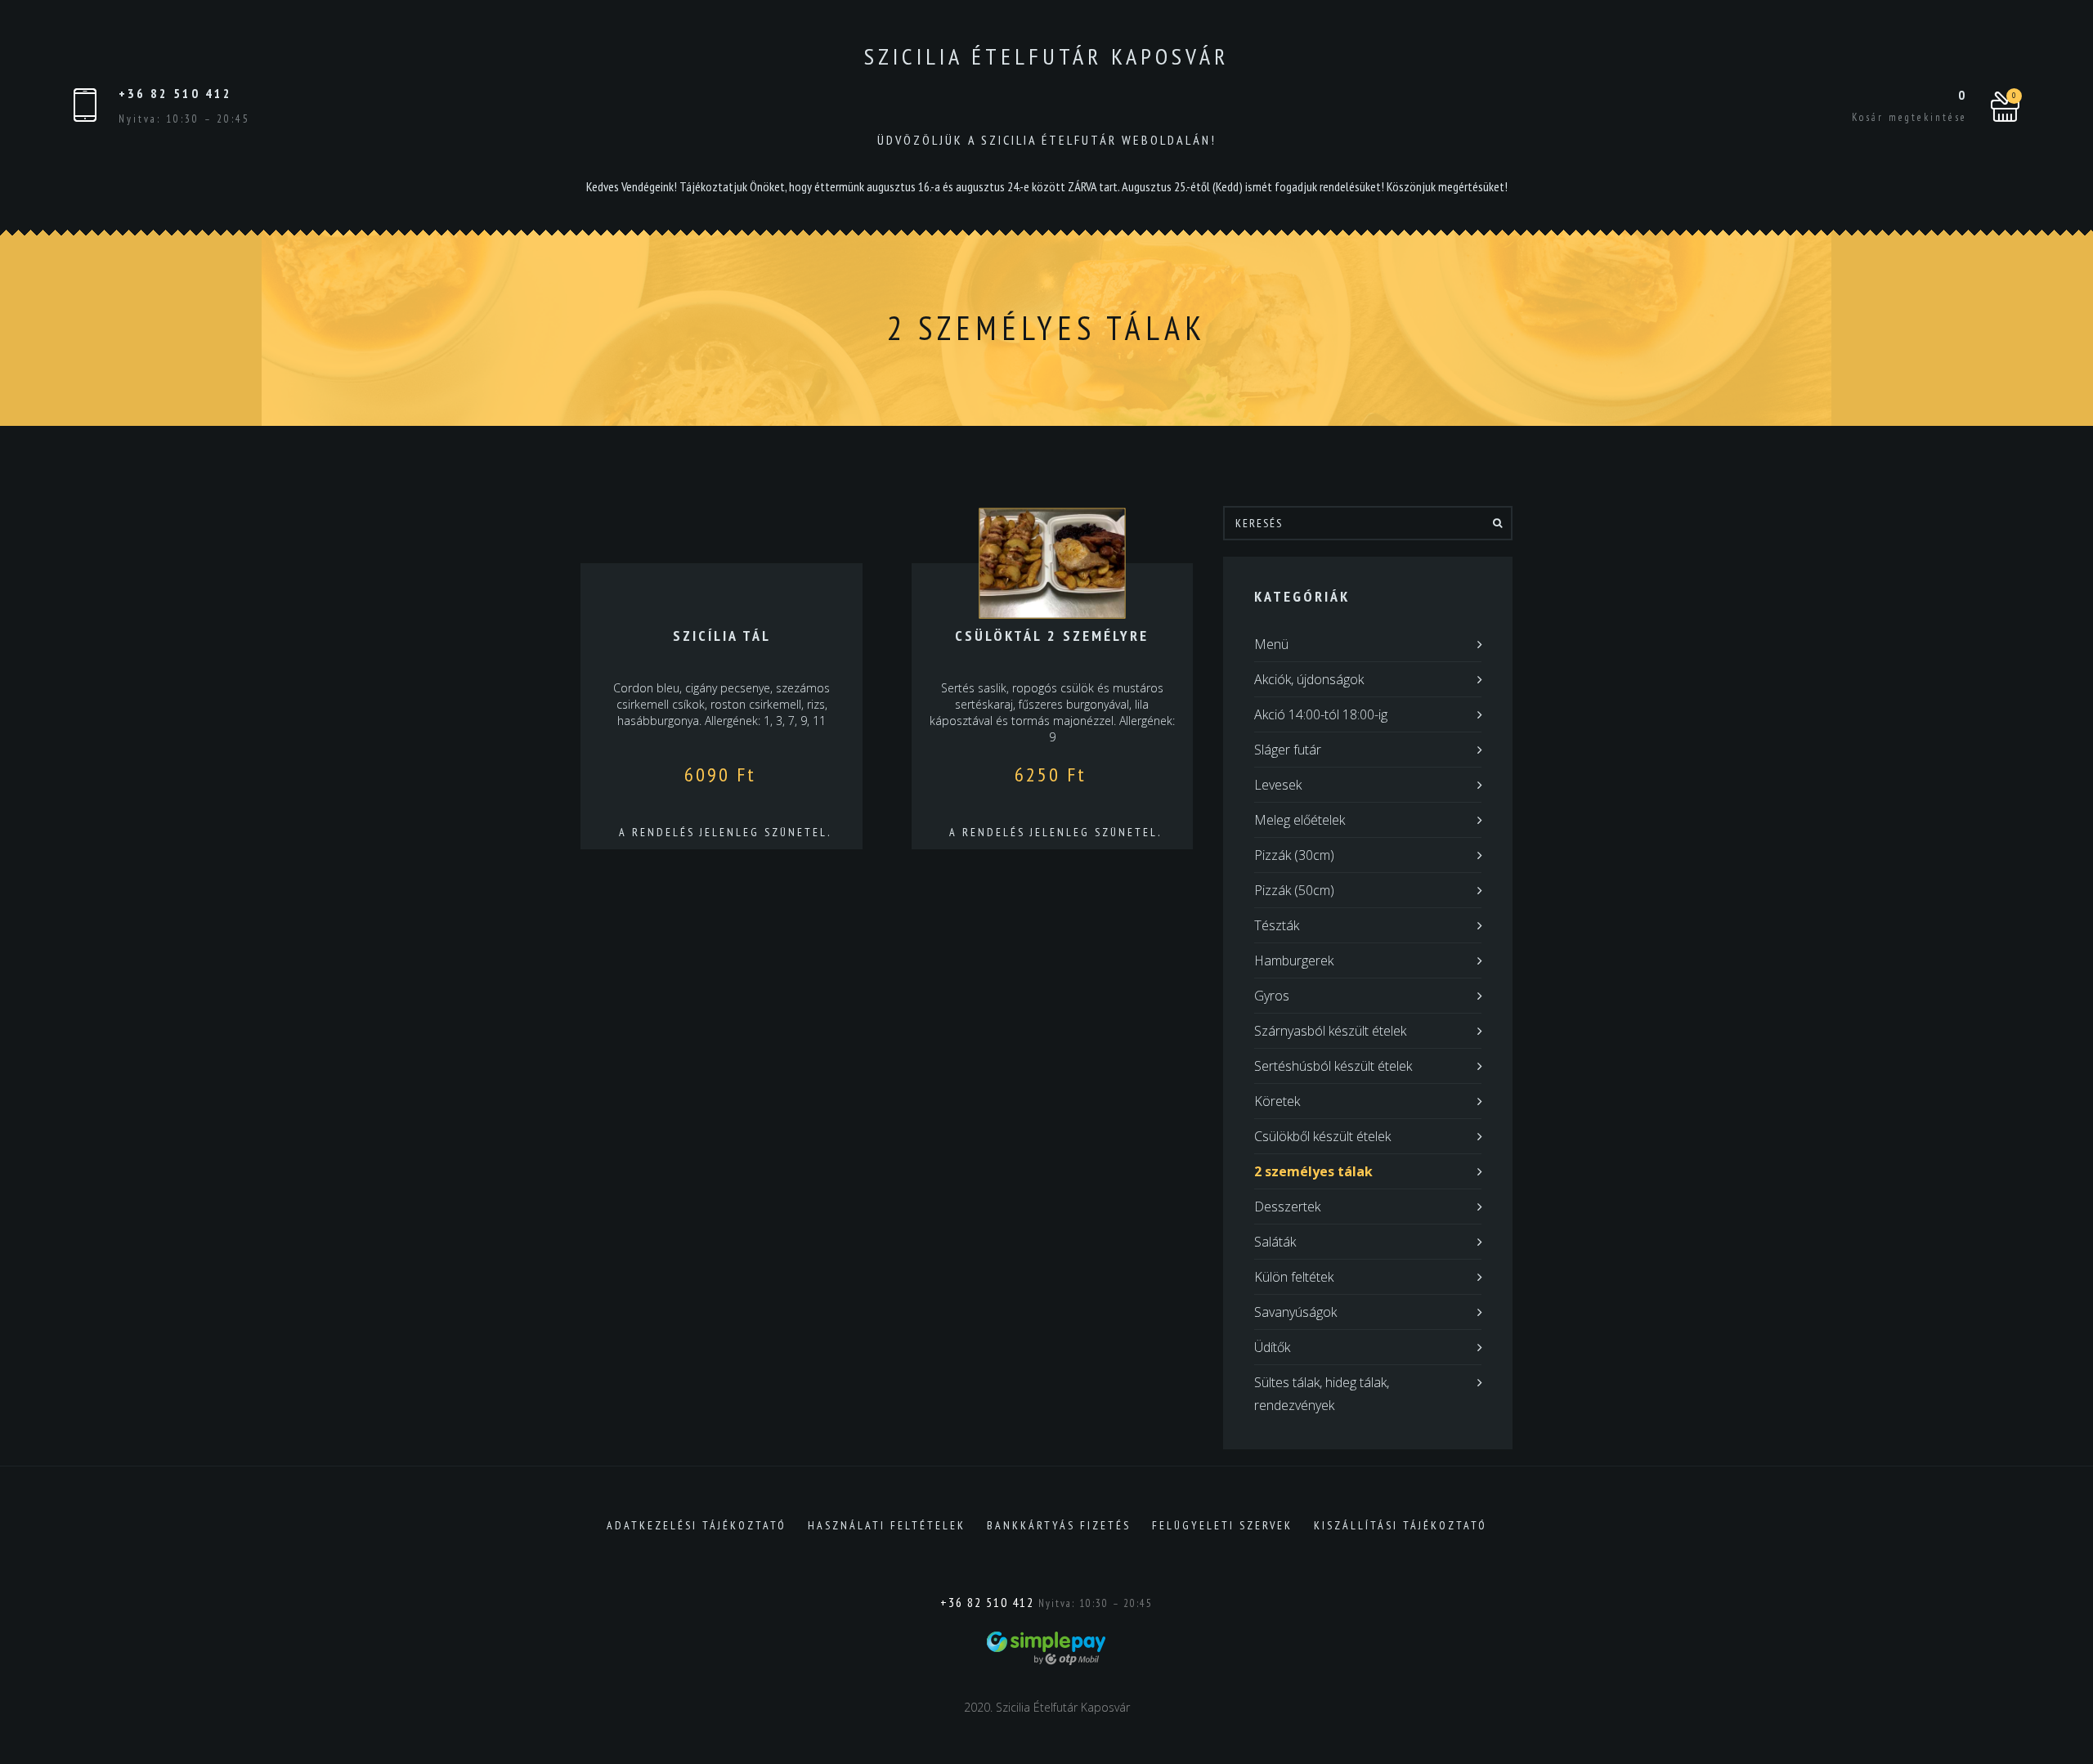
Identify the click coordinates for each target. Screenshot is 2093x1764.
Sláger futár (1288, 750)
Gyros (1272, 996)
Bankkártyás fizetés (1059, 1525)
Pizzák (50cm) (1294, 890)
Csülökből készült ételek (1322, 1136)
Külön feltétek (1294, 1277)
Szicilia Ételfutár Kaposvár (1046, 56)
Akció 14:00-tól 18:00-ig (1321, 714)
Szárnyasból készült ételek (1330, 1031)
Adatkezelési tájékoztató (697, 1525)
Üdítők (1272, 1347)
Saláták (1275, 1242)
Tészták (1277, 925)
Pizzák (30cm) (1294, 855)
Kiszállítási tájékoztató (1401, 1525)
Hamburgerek (1294, 960)
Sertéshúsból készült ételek (1333, 1066)
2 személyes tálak (1313, 1171)
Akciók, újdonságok (1309, 679)
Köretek (1277, 1101)
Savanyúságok (1295, 1312)
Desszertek (1287, 1207)
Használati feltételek (887, 1525)
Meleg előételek (1300, 820)
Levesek (1278, 785)
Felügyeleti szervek (1222, 1525)
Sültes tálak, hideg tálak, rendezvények (1322, 1394)
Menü (1271, 644)
